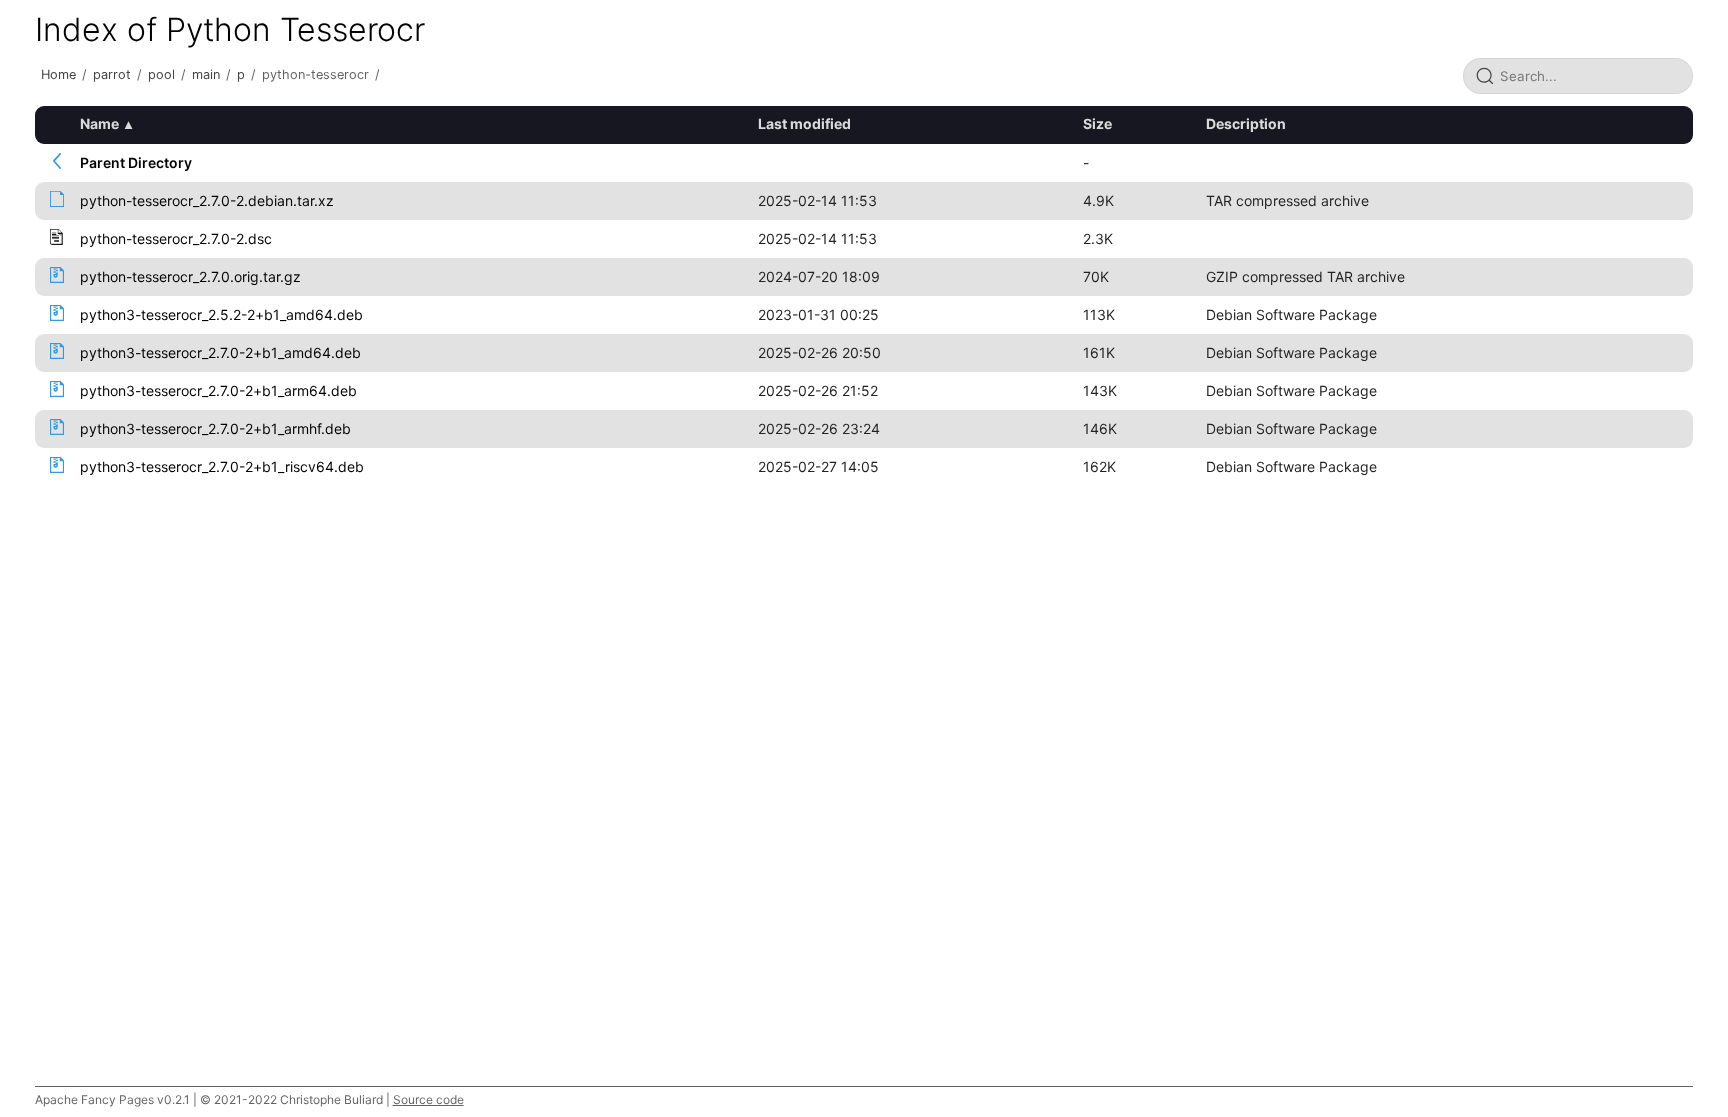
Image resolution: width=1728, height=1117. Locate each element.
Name (99, 123)
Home (58, 74)
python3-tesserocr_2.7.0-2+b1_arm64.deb (218, 390)
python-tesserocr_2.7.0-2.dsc (176, 238)
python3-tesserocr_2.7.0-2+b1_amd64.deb (220, 352)
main (206, 74)
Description (1246, 123)
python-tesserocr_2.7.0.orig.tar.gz (190, 276)
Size (1097, 123)
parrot (112, 74)
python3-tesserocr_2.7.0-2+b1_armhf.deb (215, 428)
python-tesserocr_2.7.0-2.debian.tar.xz (207, 200)
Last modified (804, 123)
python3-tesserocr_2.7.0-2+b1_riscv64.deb (222, 466)
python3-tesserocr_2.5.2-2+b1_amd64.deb (221, 314)
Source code (428, 1099)
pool (161, 74)
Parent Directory (136, 162)
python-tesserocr (315, 74)
